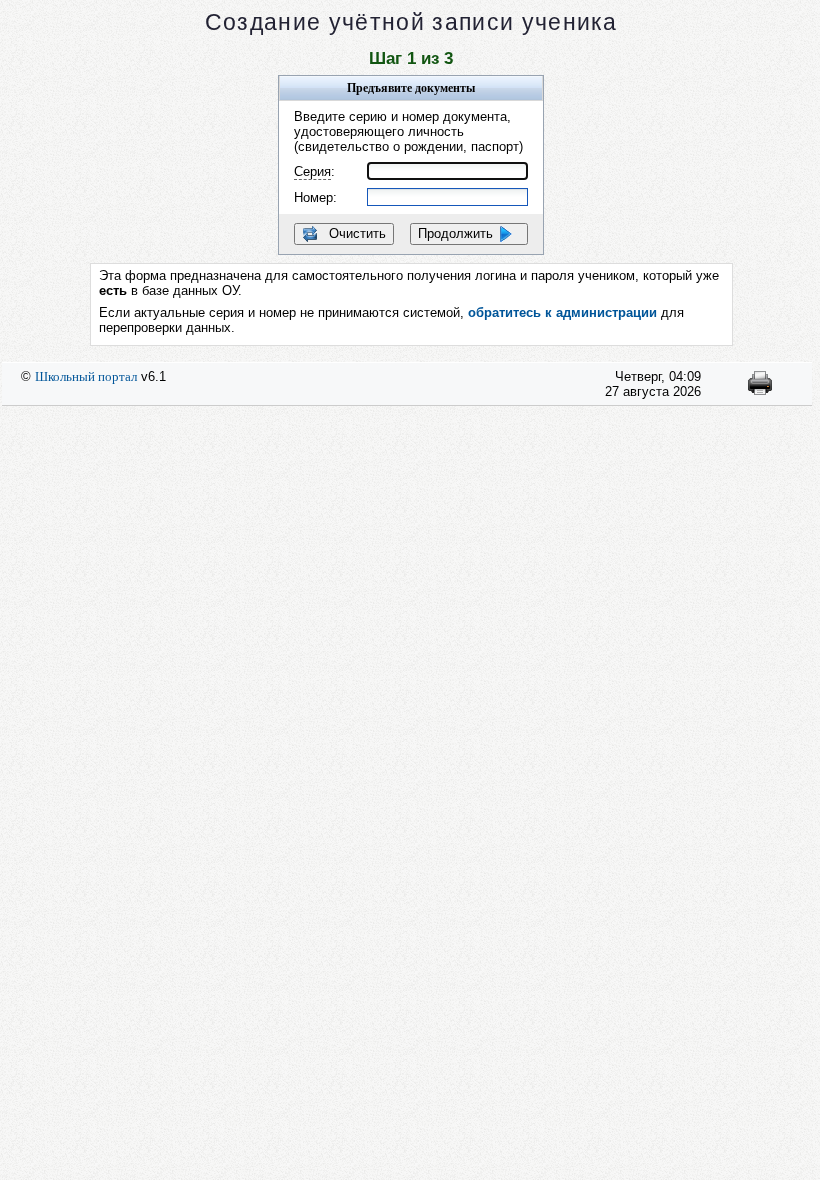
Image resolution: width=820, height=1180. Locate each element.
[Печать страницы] (760, 390)
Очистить (355, 233)
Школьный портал (86, 376)
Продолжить (457, 233)
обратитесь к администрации (562, 312)
